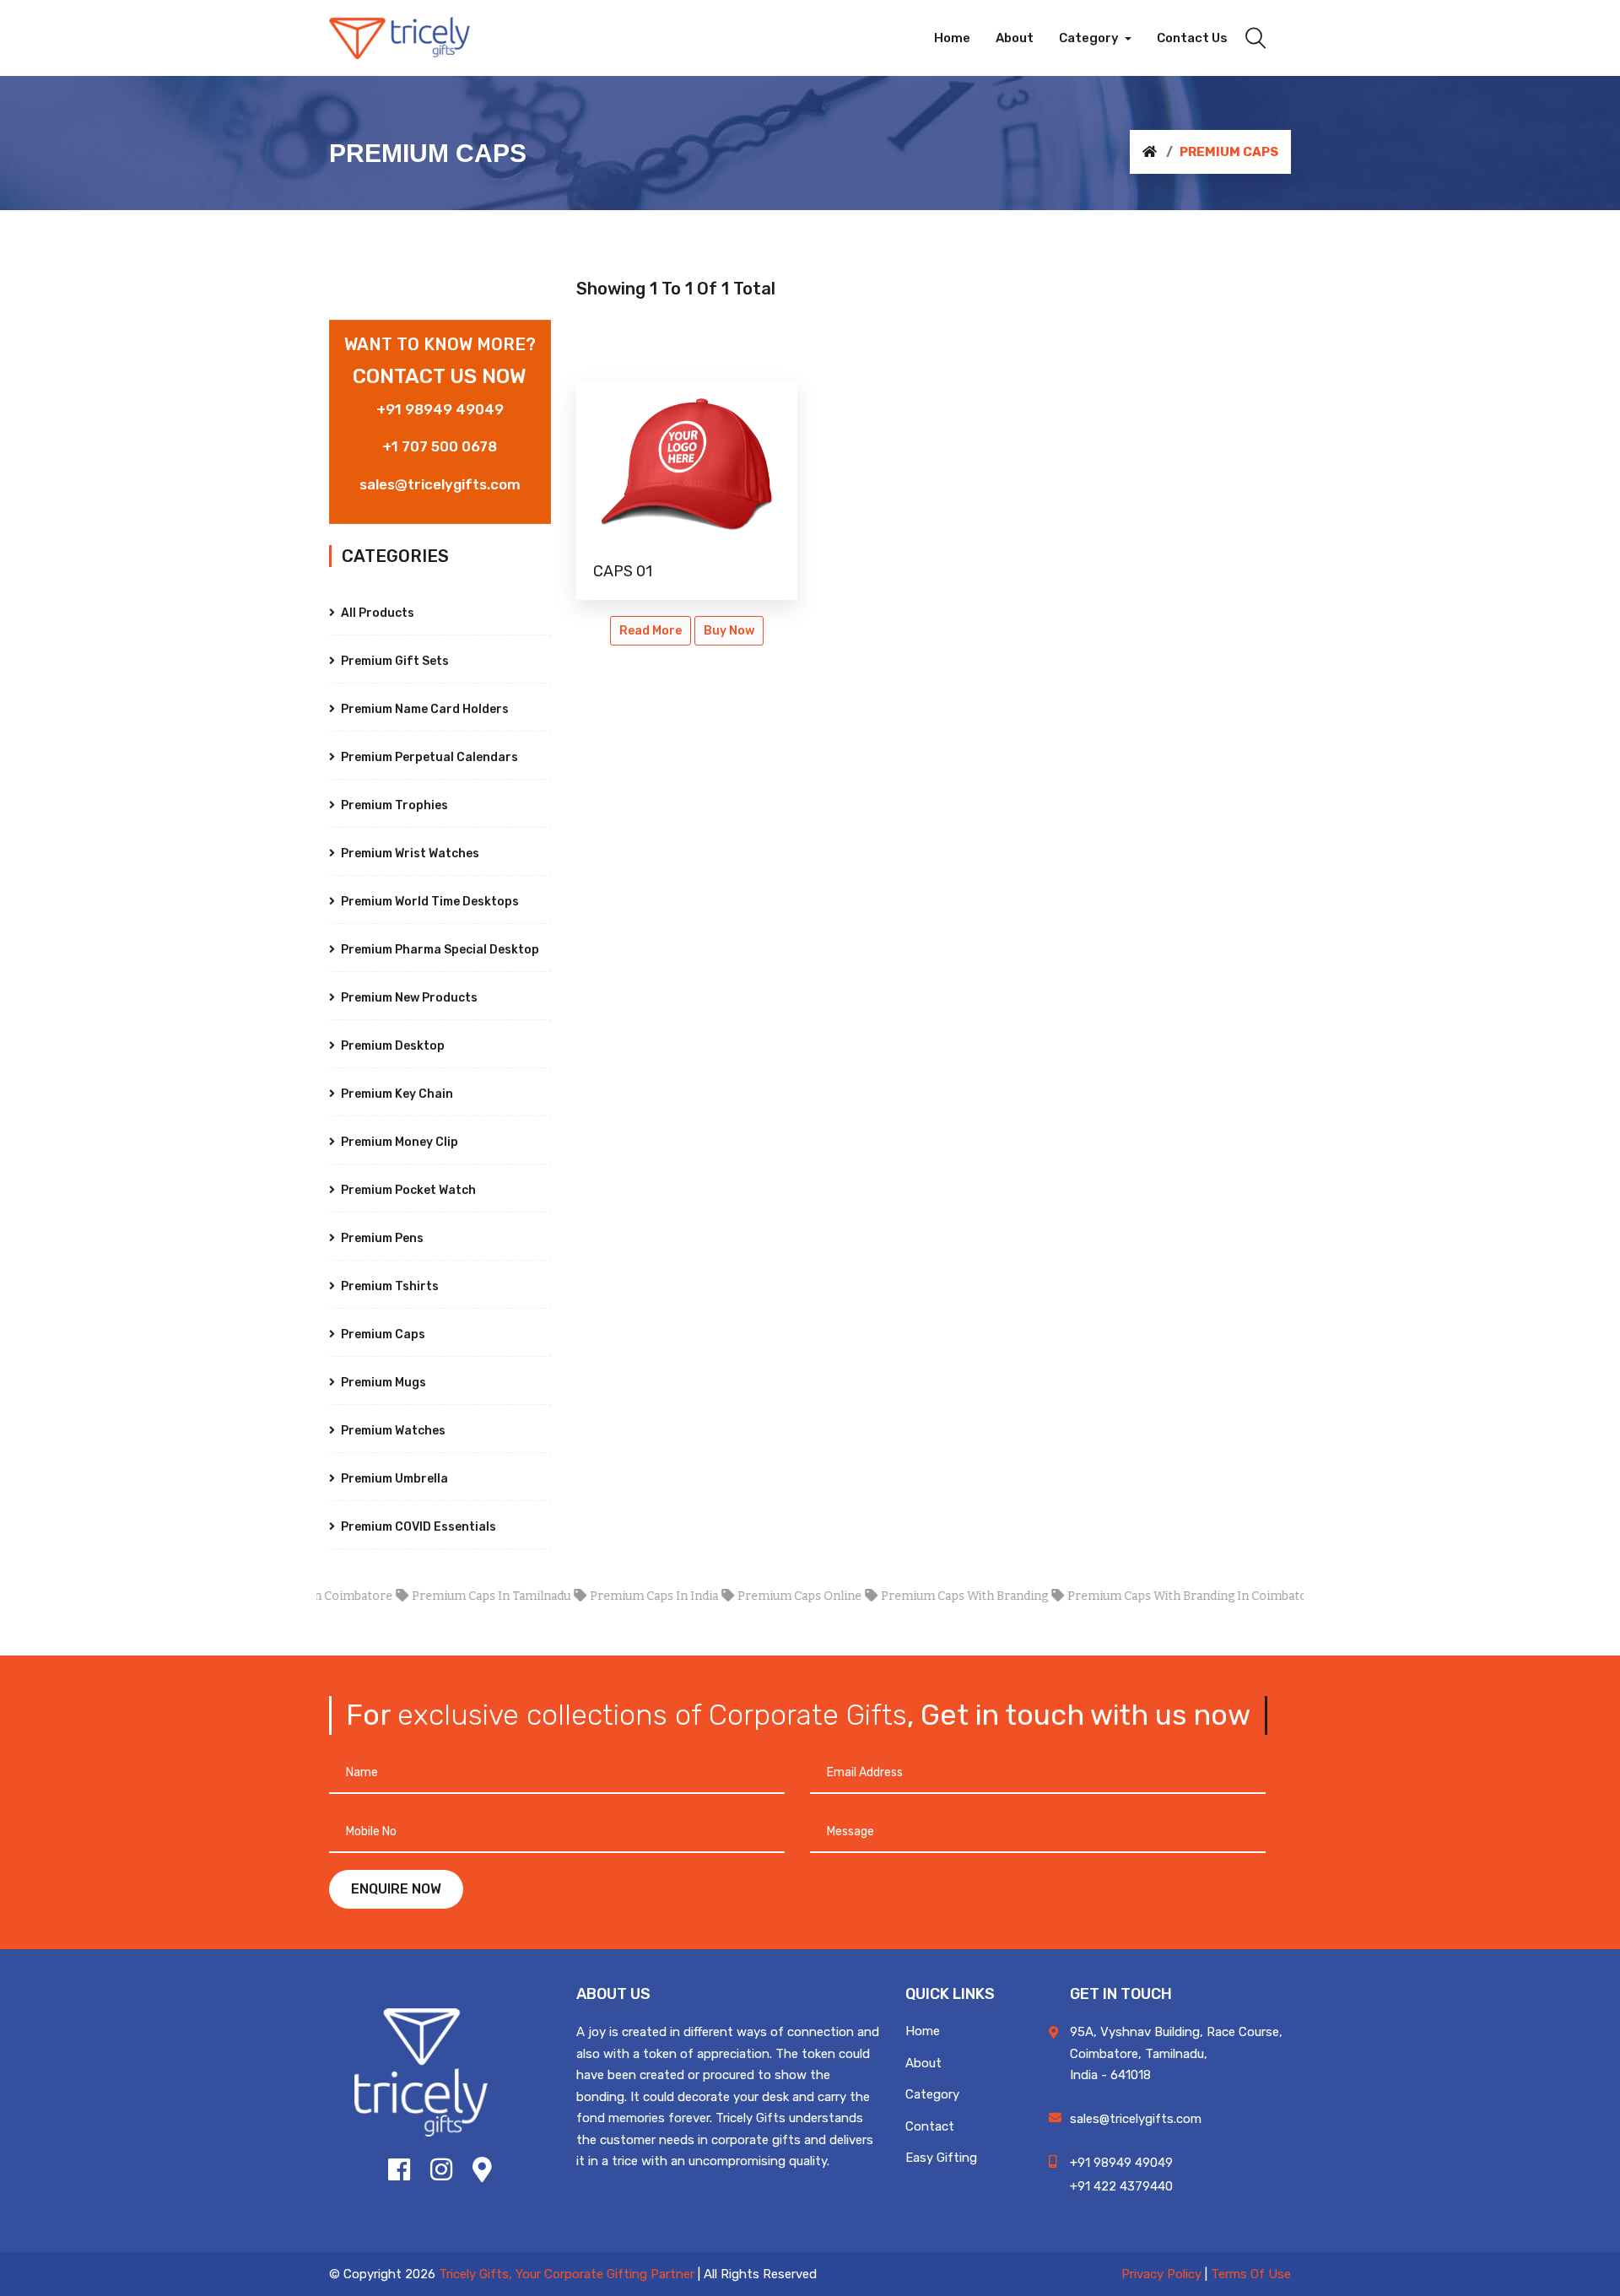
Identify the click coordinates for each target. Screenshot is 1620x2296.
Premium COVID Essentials (417, 1527)
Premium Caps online (757, 1596)
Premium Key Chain (396, 1094)
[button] (1095, 38)
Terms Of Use (1251, 2274)
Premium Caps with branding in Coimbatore (1151, 1596)
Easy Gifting (941, 2158)
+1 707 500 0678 (440, 446)
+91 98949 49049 (440, 409)
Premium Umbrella (393, 1479)
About (923, 2063)
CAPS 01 (623, 571)
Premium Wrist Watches (409, 854)
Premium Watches (392, 1431)
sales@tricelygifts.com (440, 484)
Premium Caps (382, 1334)
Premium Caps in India (612, 1596)
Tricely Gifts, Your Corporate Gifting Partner (567, 2274)
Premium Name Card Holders (424, 709)
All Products (376, 613)
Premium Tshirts (389, 1286)
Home (923, 2031)
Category (932, 2094)
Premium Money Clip (398, 1142)
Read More (651, 631)
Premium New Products (408, 998)
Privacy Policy (1161, 2274)
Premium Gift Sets (394, 661)
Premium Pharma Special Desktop (439, 950)
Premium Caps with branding (922, 1596)
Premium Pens (381, 1238)
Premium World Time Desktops (429, 902)
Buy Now (729, 631)
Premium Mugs (382, 1383)
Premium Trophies (393, 805)
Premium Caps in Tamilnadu (449, 1596)
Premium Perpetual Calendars (428, 757)
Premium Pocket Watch (407, 1190)
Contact (930, 2126)
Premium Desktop (391, 1046)
